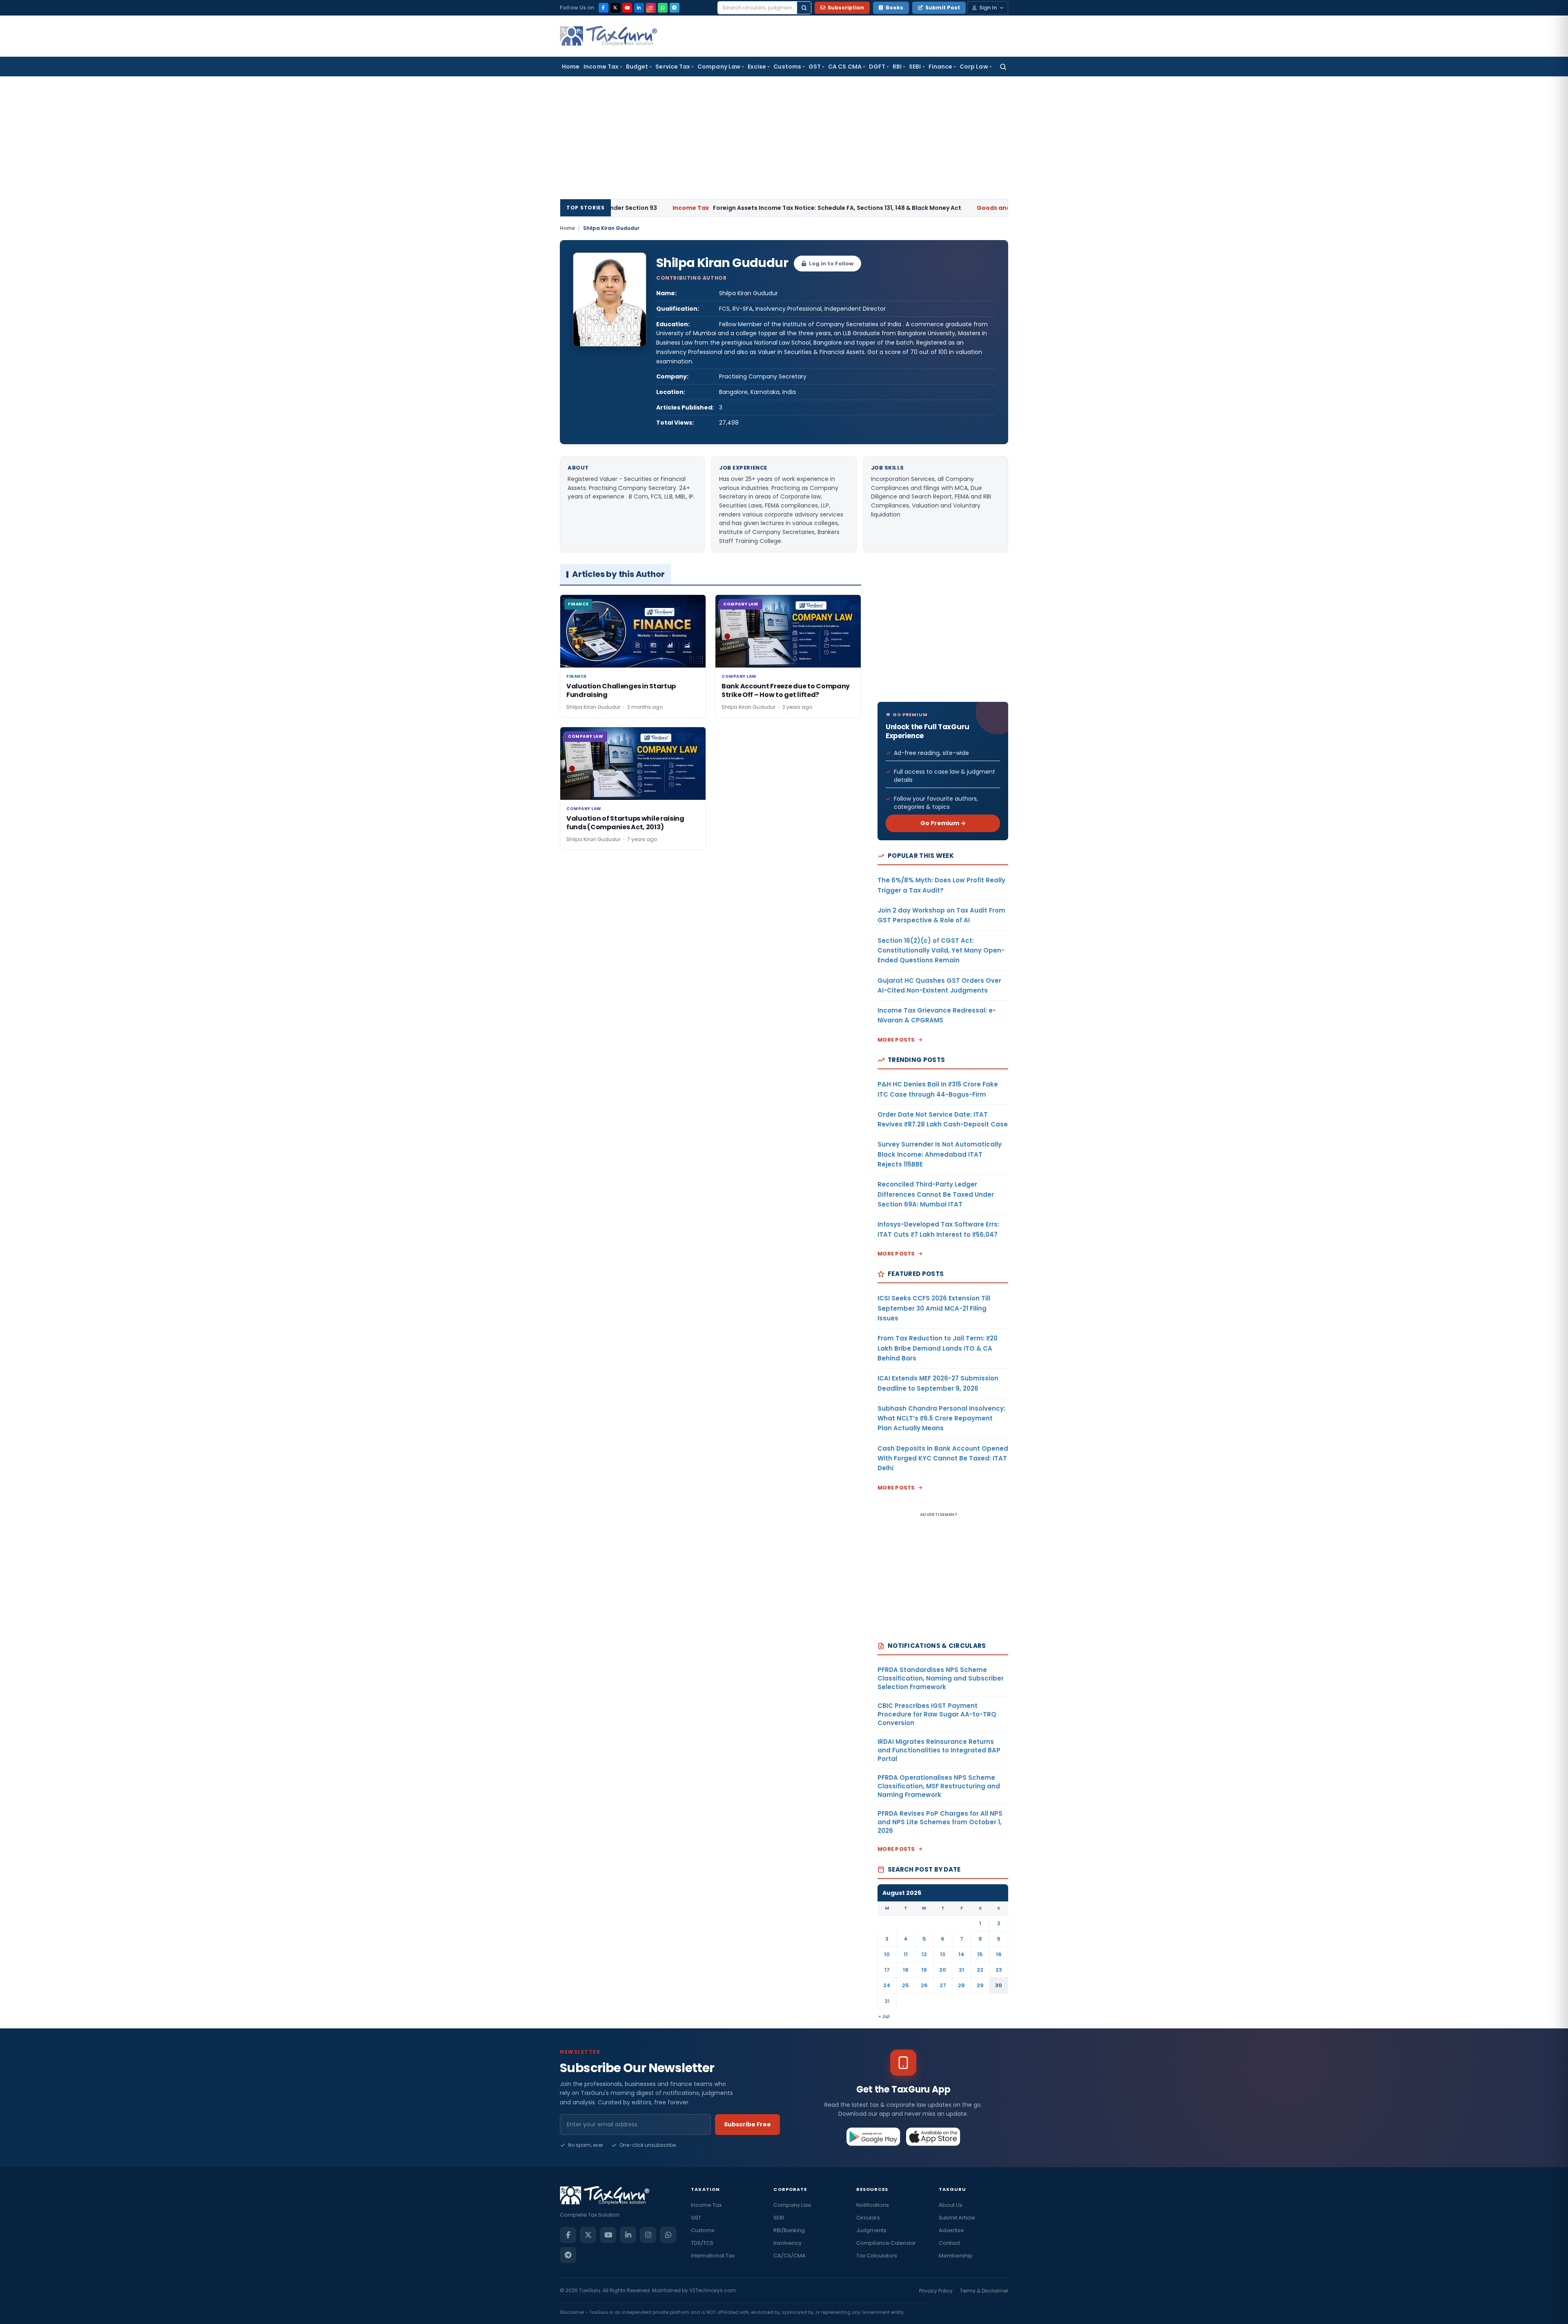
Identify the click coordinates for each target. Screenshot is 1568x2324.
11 (906, 1954)
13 (943, 1954)
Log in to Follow (831, 264)
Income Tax (601, 67)
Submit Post (943, 8)
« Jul (884, 2016)
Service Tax (673, 67)
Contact (949, 2243)
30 (999, 1985)
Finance (941, 67)
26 (924, 1985)
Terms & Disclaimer (984, 2291)
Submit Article (957, 2218)
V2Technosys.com (713, 2290)
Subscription (846, 8)
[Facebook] (604, 8)
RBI (897, 67)
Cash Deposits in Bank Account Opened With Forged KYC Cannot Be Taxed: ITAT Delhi (943, 1458)
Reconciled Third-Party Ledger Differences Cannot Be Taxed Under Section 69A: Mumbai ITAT (936, 1194)
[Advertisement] (784, 138)
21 (961, 1970)
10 (887, 1954)
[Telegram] (675, 8)
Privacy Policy (936, 2291)
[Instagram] (651, 8)
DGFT (877, 67)
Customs (787, 67)
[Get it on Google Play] (874, 2137)
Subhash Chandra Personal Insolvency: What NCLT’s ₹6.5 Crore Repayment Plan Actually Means (941, 1418)
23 (999, 1970)
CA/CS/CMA (790, 2256)
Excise (757, 67)
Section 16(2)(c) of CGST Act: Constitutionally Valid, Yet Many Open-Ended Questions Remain (941, 951)
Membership (956, 2256)
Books (894, 8)
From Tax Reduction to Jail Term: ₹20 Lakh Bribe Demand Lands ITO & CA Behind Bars (938, 1348)
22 (980, 1970)
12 (924, 1954)
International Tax (713, 2256)
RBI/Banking (789, 2230)
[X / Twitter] (615, 8)
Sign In (988, 8)
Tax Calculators (877, 2256)
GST (815, 67)
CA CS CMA (845, 67)
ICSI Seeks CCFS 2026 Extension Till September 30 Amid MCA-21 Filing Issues (934, 1308)
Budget (637, 67)
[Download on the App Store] (933, 2137)
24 (887, 1985)
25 (905, 1985)
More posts (896, 1040)
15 (980, 1954)
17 (887, 1970)
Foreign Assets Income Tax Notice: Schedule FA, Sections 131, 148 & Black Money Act (689, 208)
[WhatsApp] (663, 8)
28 (961, 1985)
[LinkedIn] (639, 8)
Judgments (871, 2230)
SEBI (915, 67)
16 (999, 1954)
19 (924, 1970)
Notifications (873, 2205)
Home (571, 67)
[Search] (804, 8)
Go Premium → (943, 823)
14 (961, 1954)
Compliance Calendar (886, 2243)
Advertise (951, 2230)
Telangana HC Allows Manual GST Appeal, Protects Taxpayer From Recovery (1002, 208)
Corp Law (974, 67)
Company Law (719, 67)
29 (980, 1985)
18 (906, 1970)
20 (943, 1970)
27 (943, 1985)
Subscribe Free (747, 2124)
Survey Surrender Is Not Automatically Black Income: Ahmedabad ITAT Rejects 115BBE (940, 1154)
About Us (951, 2205)
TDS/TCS (702, 2243)
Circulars (868, 2218)
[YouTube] (627, 8)
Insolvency (787, 2243)
